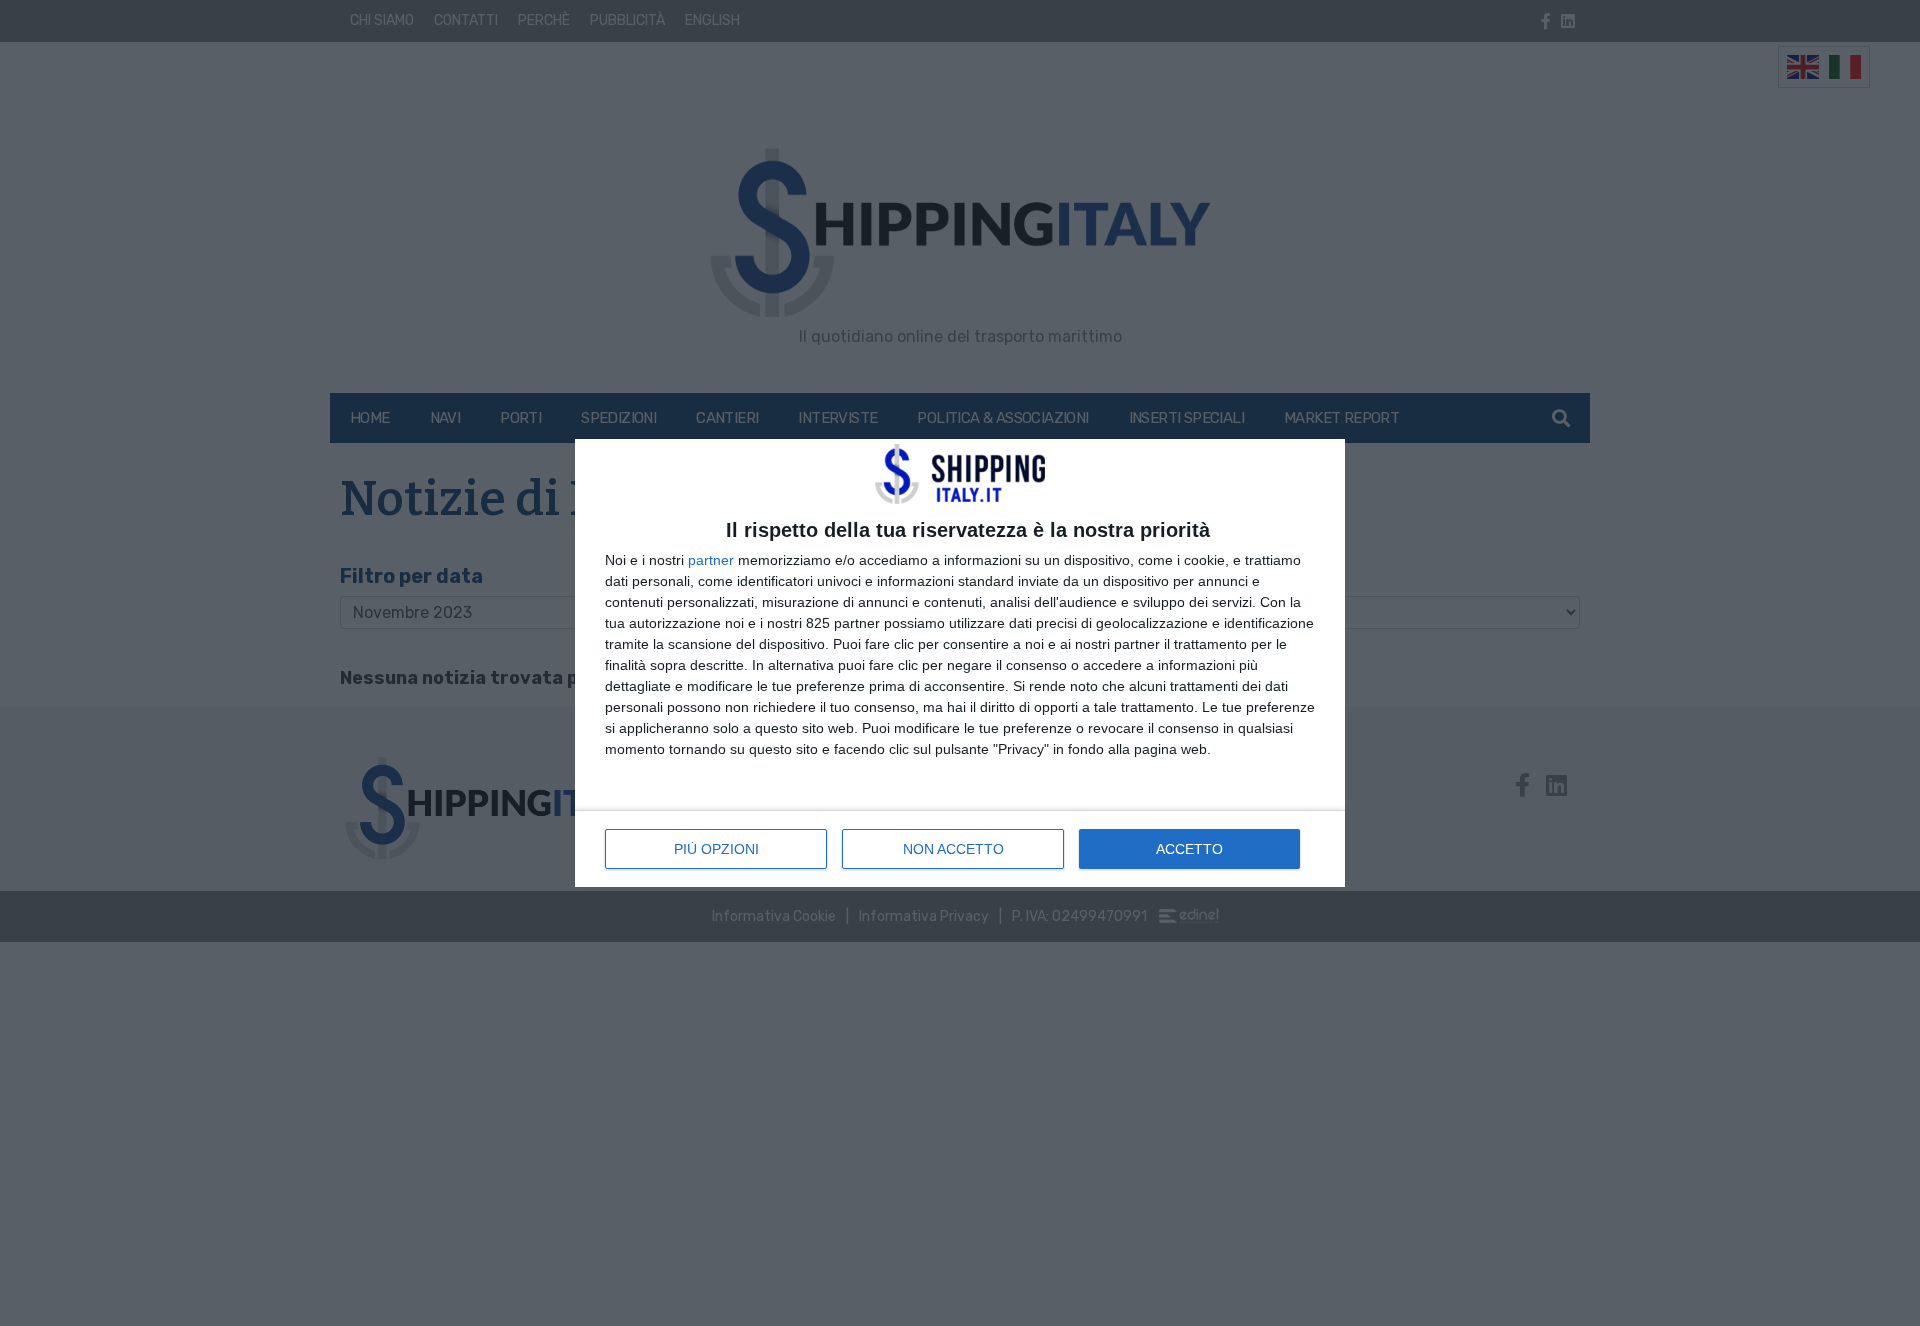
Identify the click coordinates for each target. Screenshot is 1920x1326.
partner (711, 560)
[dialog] (960, 663)
